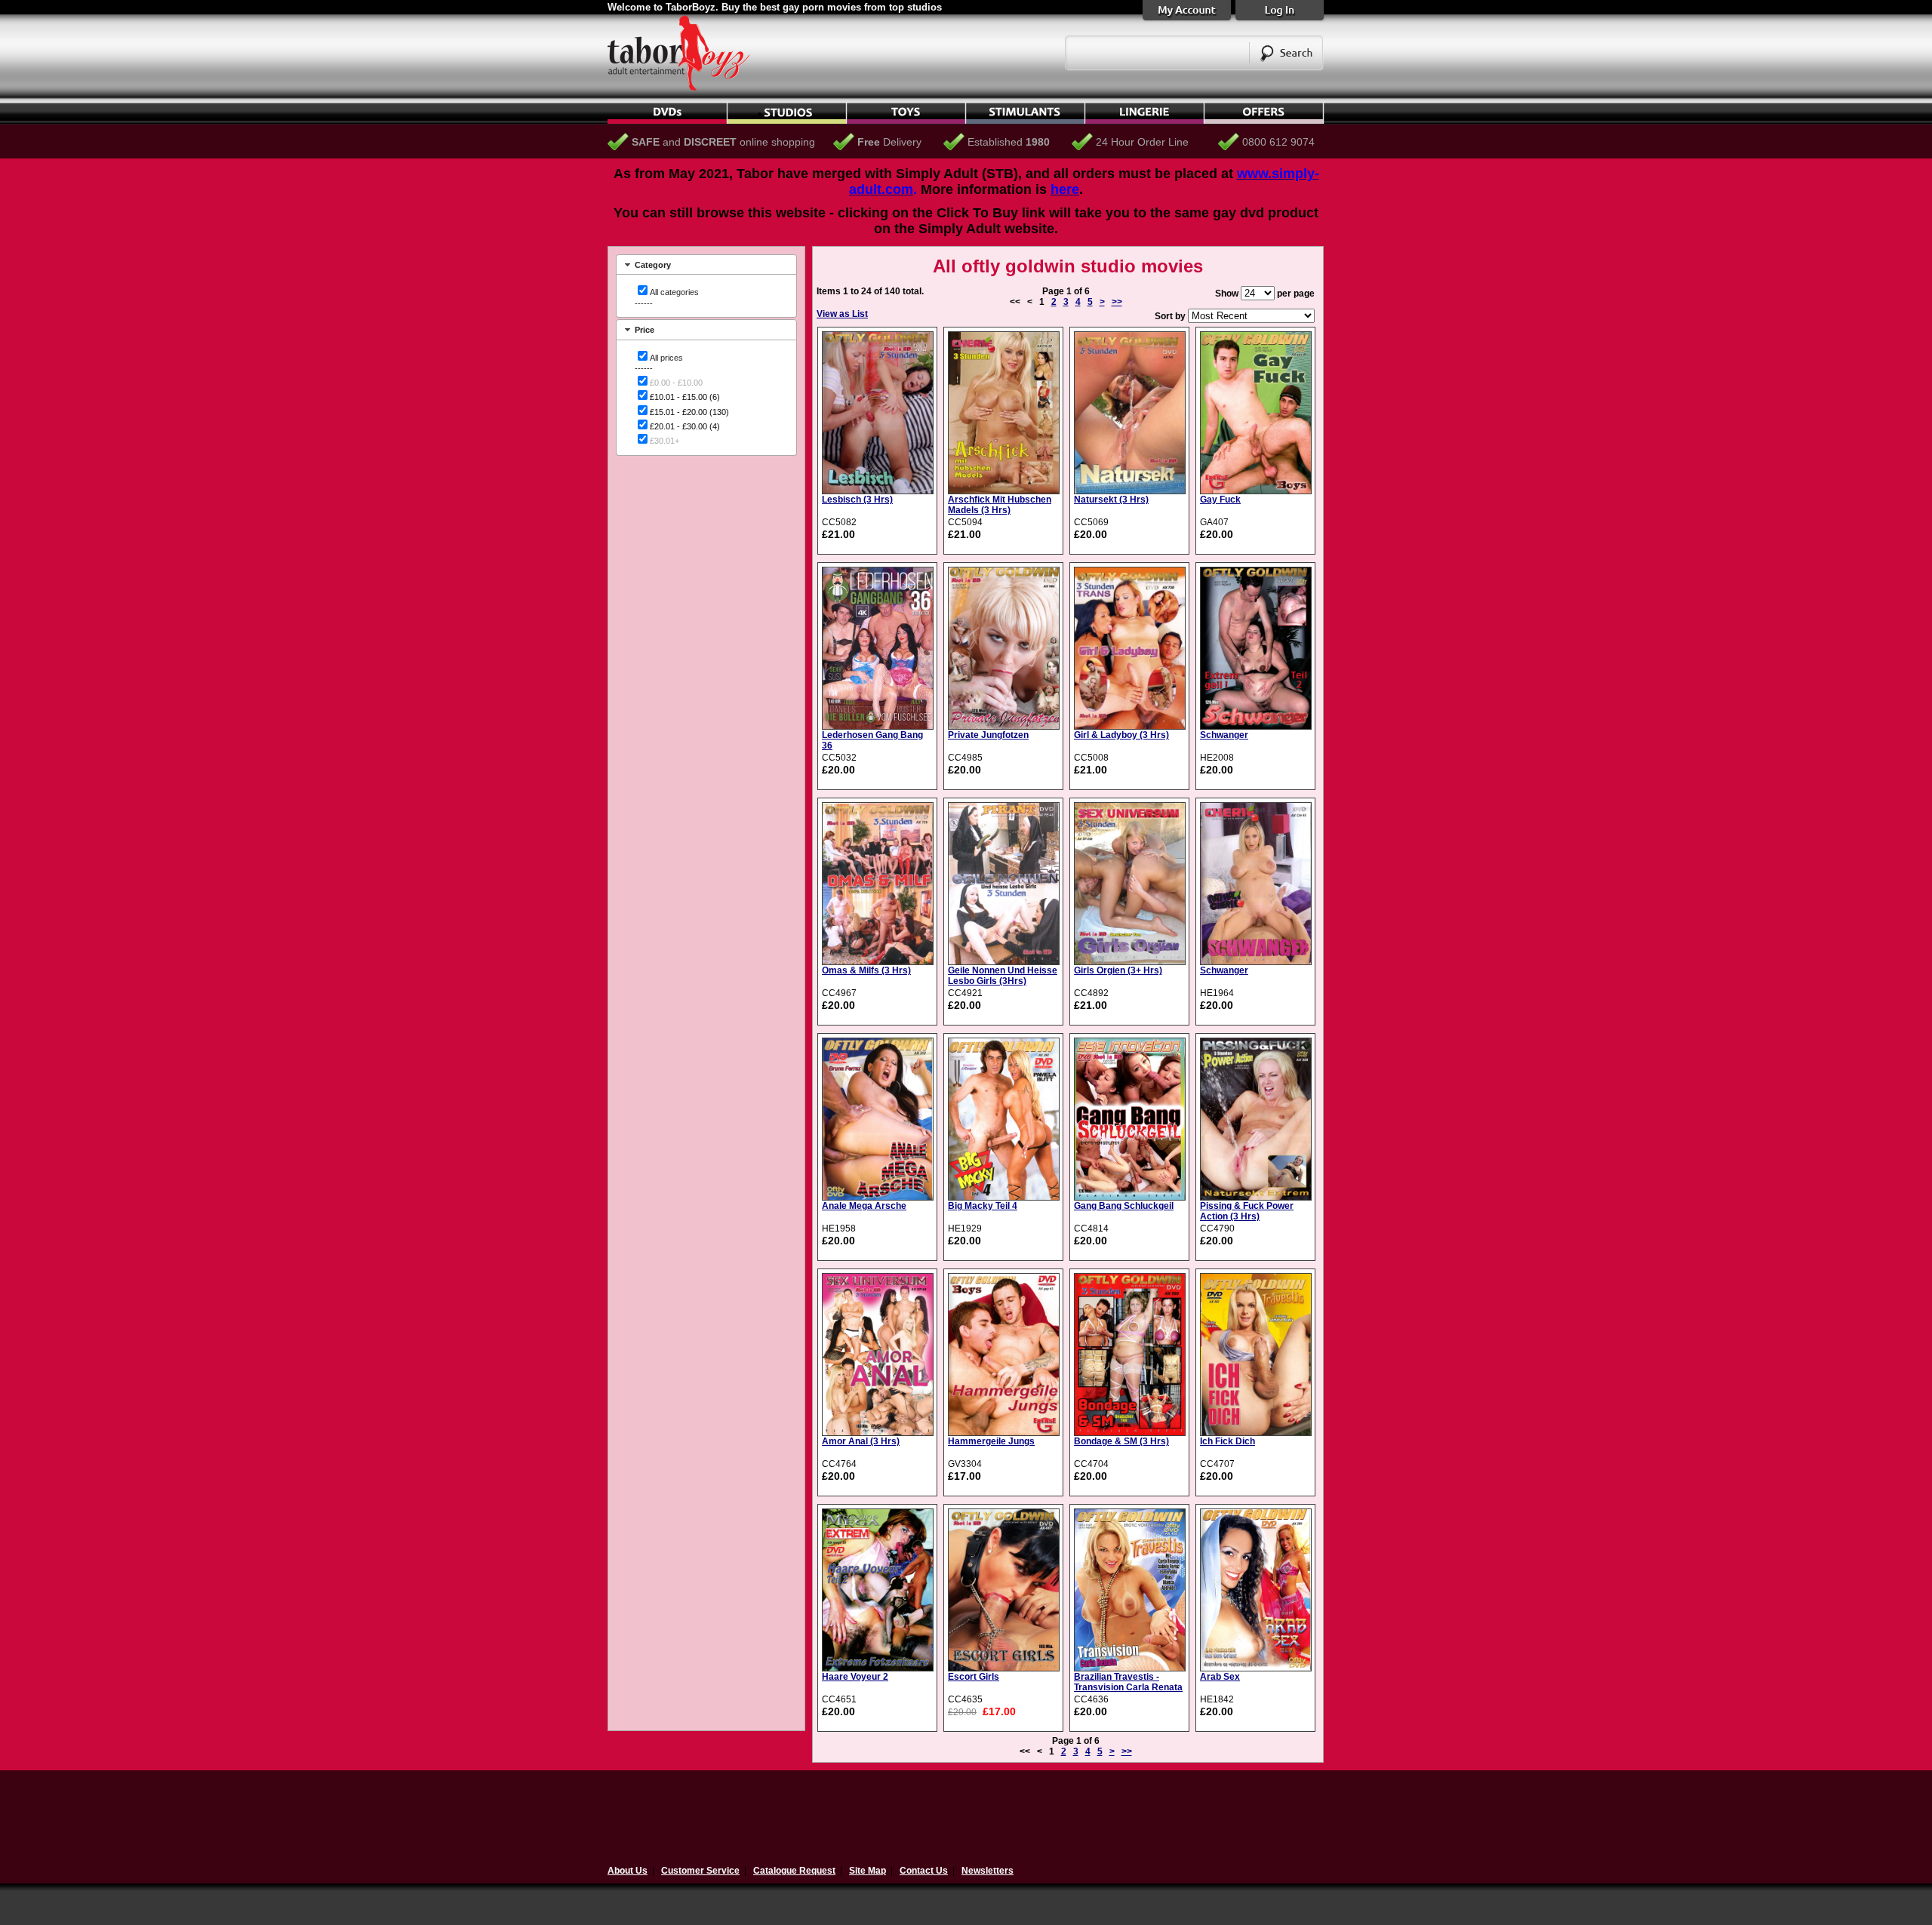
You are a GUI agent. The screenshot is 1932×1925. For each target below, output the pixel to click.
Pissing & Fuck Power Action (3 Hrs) (1247, 1211)
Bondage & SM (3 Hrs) (1121, 1441)
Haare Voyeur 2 (855, 1677)
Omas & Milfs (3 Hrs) (866, 970)
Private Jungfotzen (988, 735)
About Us (628, 1871)
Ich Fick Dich (1227, 1441)
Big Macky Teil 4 (983, 1206)
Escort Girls (974, 1677)
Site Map (868, 1871)
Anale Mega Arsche (864, 1206)
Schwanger (1224, 735)
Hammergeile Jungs (991, 1441)
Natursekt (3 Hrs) (1111, 500)
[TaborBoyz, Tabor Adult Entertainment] (687, 88)
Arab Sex (1220, 1677)
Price (645, 330)
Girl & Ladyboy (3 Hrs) (1121, 735)
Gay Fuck (1220, 500)
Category (653, 265)
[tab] (706, 264)
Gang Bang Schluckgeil (1124, 1206)
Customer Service (700, 1871)
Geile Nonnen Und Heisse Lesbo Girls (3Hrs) (1003, 976)
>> (1117, 302)
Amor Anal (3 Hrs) (861, 1441)
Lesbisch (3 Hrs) (857, 500)
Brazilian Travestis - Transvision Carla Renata (1128, 1682)
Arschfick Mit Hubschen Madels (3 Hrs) (1000, 505)
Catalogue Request (794, 1871)
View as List (842, 314)
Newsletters (988, 1871)
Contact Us (924, 1871)
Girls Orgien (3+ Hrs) (1118, 970)
